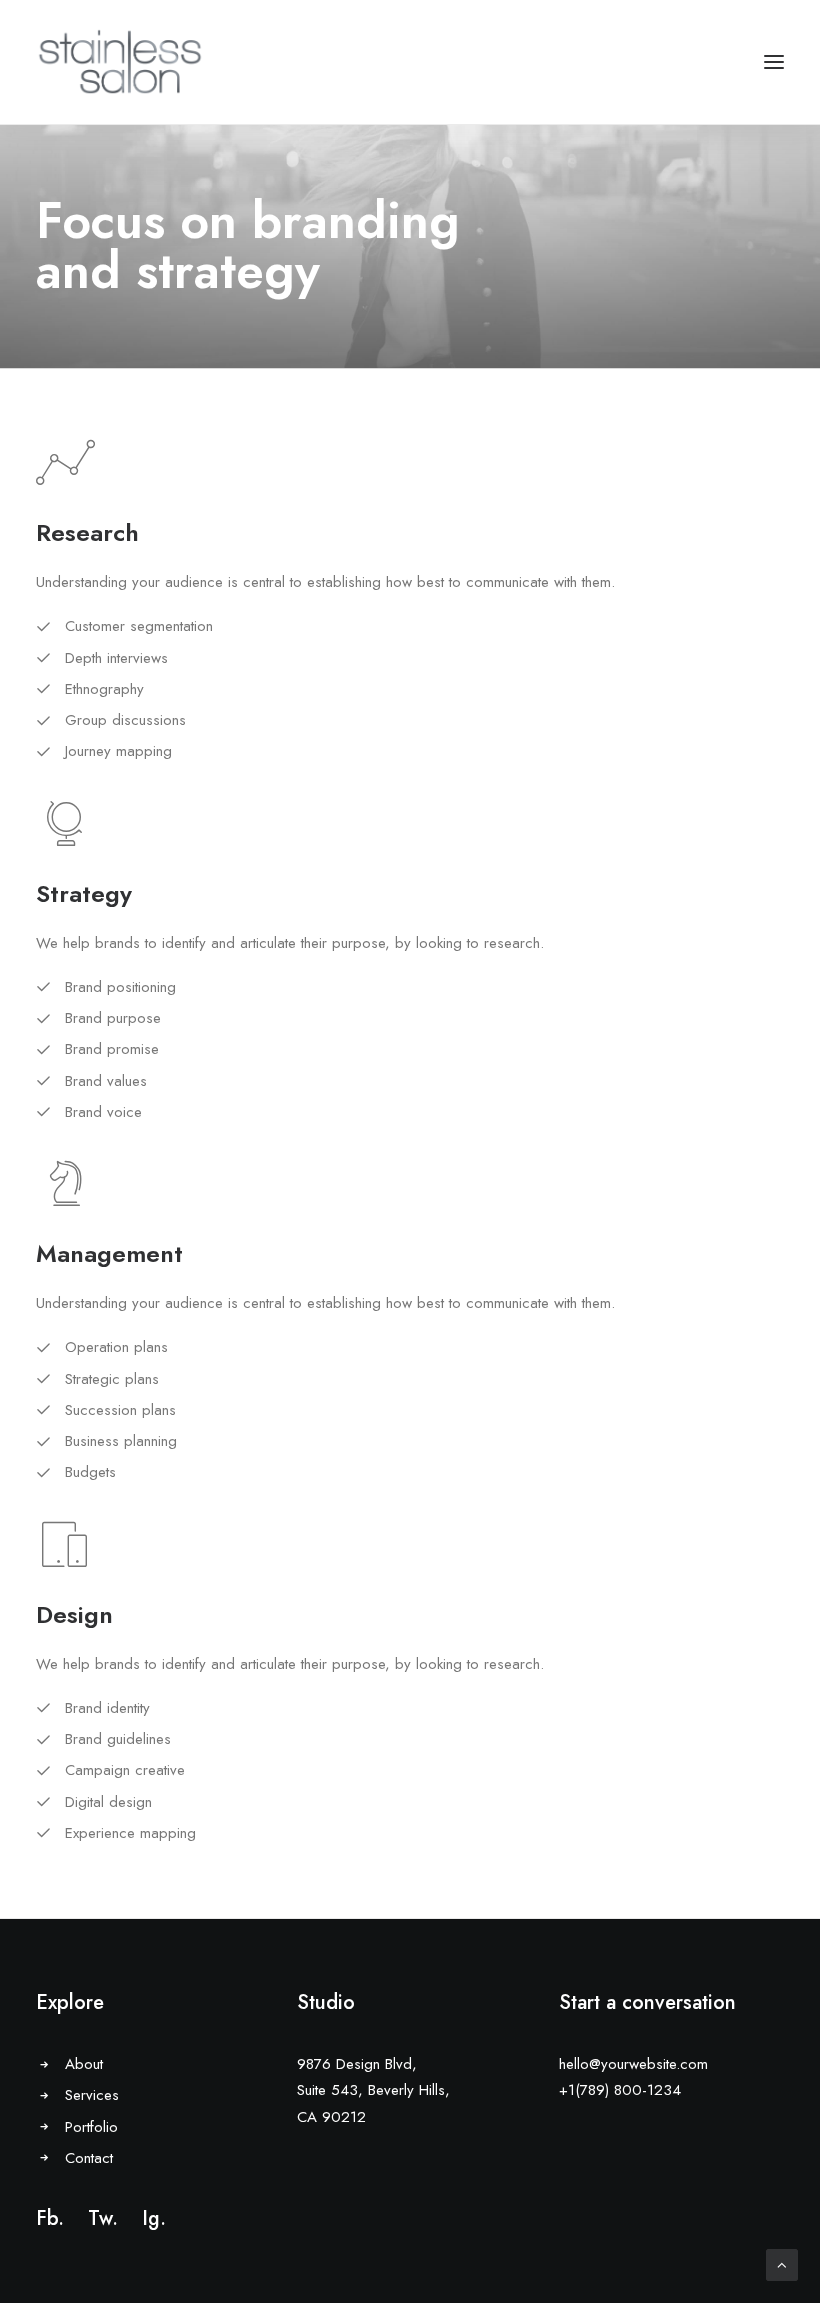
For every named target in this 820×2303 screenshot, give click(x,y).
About (84, 2064)
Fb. (50, 2218)
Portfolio (91, 2127)
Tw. (103, 2218)
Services (92, 2095)
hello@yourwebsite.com (633, 2064)
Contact (89, 2158)
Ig (151, 2218)
